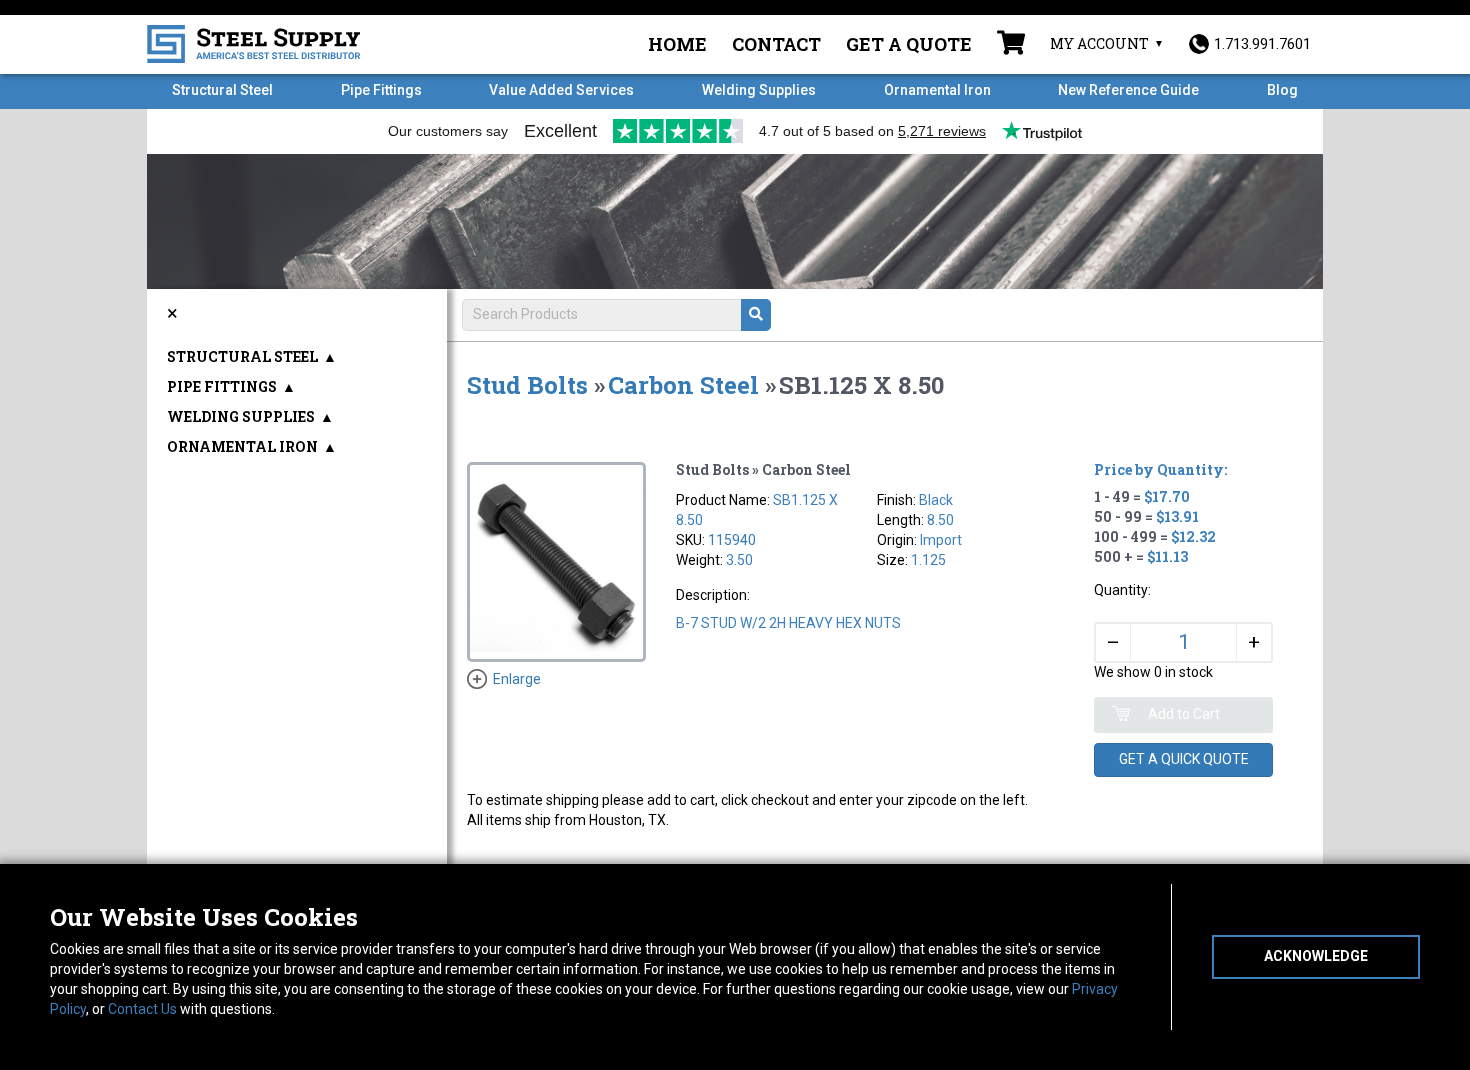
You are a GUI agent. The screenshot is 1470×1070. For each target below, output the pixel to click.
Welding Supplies (759, 90)
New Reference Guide (1128, 90)
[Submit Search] (756, 315)
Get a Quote (909, 44)
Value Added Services (561, 90)
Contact (776, 44)
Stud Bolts (527, 385)
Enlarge (517, 679)
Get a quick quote (1184, 759)
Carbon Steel (683, 385)
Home (677, 44)
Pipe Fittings (381, 90)
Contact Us (142, 1009)
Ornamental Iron (937, 90)
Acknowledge (1316, 956)
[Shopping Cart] (1011, 45)
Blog (1282, 90)
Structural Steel (222, 90)
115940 (732, 540)
